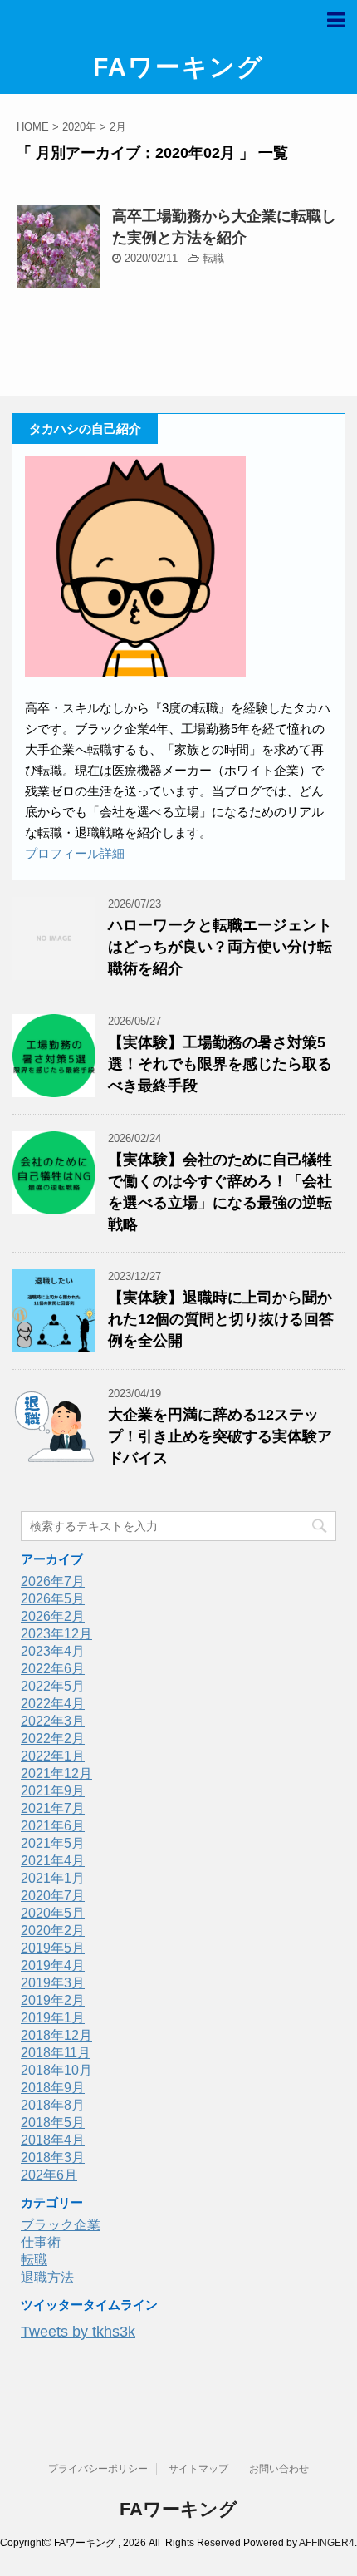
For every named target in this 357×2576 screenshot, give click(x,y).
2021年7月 (53, 1808)
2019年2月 (53, 2000)
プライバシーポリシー (98, 2469)
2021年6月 (53, 1826)
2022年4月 (53, 1704)
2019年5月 (53, 1948)
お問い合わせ (279, 2469)
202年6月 (49, 2175)
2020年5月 (53, 1913)
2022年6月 (53, 1669)
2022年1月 (53, 1756)
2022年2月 (53, 1739)
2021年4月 (53, 1861)
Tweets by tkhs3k (78, 2332)
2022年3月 (53, 1721)
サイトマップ (198, 2469)
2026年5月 (53, 1599)
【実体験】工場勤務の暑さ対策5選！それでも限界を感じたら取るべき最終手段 (220, 1064)
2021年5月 (53, 1843)
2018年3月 (53, 2157)
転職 (213, 258)
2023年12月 (56, 1634)
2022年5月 (53, 1686)
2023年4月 (53, 1651)
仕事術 (41, 2242)
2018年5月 (53, 2123)
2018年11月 (56, 2053)
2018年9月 (53, 2088)
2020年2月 (53, 1931)
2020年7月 (53, 1896)
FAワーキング (178, 67)
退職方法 (47, 2277)
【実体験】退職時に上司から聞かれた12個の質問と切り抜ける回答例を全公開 (221, 1319)
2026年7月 (53, 1581)
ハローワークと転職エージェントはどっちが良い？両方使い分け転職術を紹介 (220, 947)
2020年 (79, 127)
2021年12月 (56, 1773)
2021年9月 (53, 1791)
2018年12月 (56, 2035)
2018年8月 (53, 2105)
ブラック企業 (61, 2225)
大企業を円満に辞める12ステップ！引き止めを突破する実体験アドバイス (220, 1436)
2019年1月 (53, 2018)
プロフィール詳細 (75, 853)
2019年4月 (53, 1965)
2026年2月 (53, 1616)
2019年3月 (53, 1983)
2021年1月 (53, 1878)
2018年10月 (56, 2070)
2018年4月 (53, 2140)
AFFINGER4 (327, 2543)
